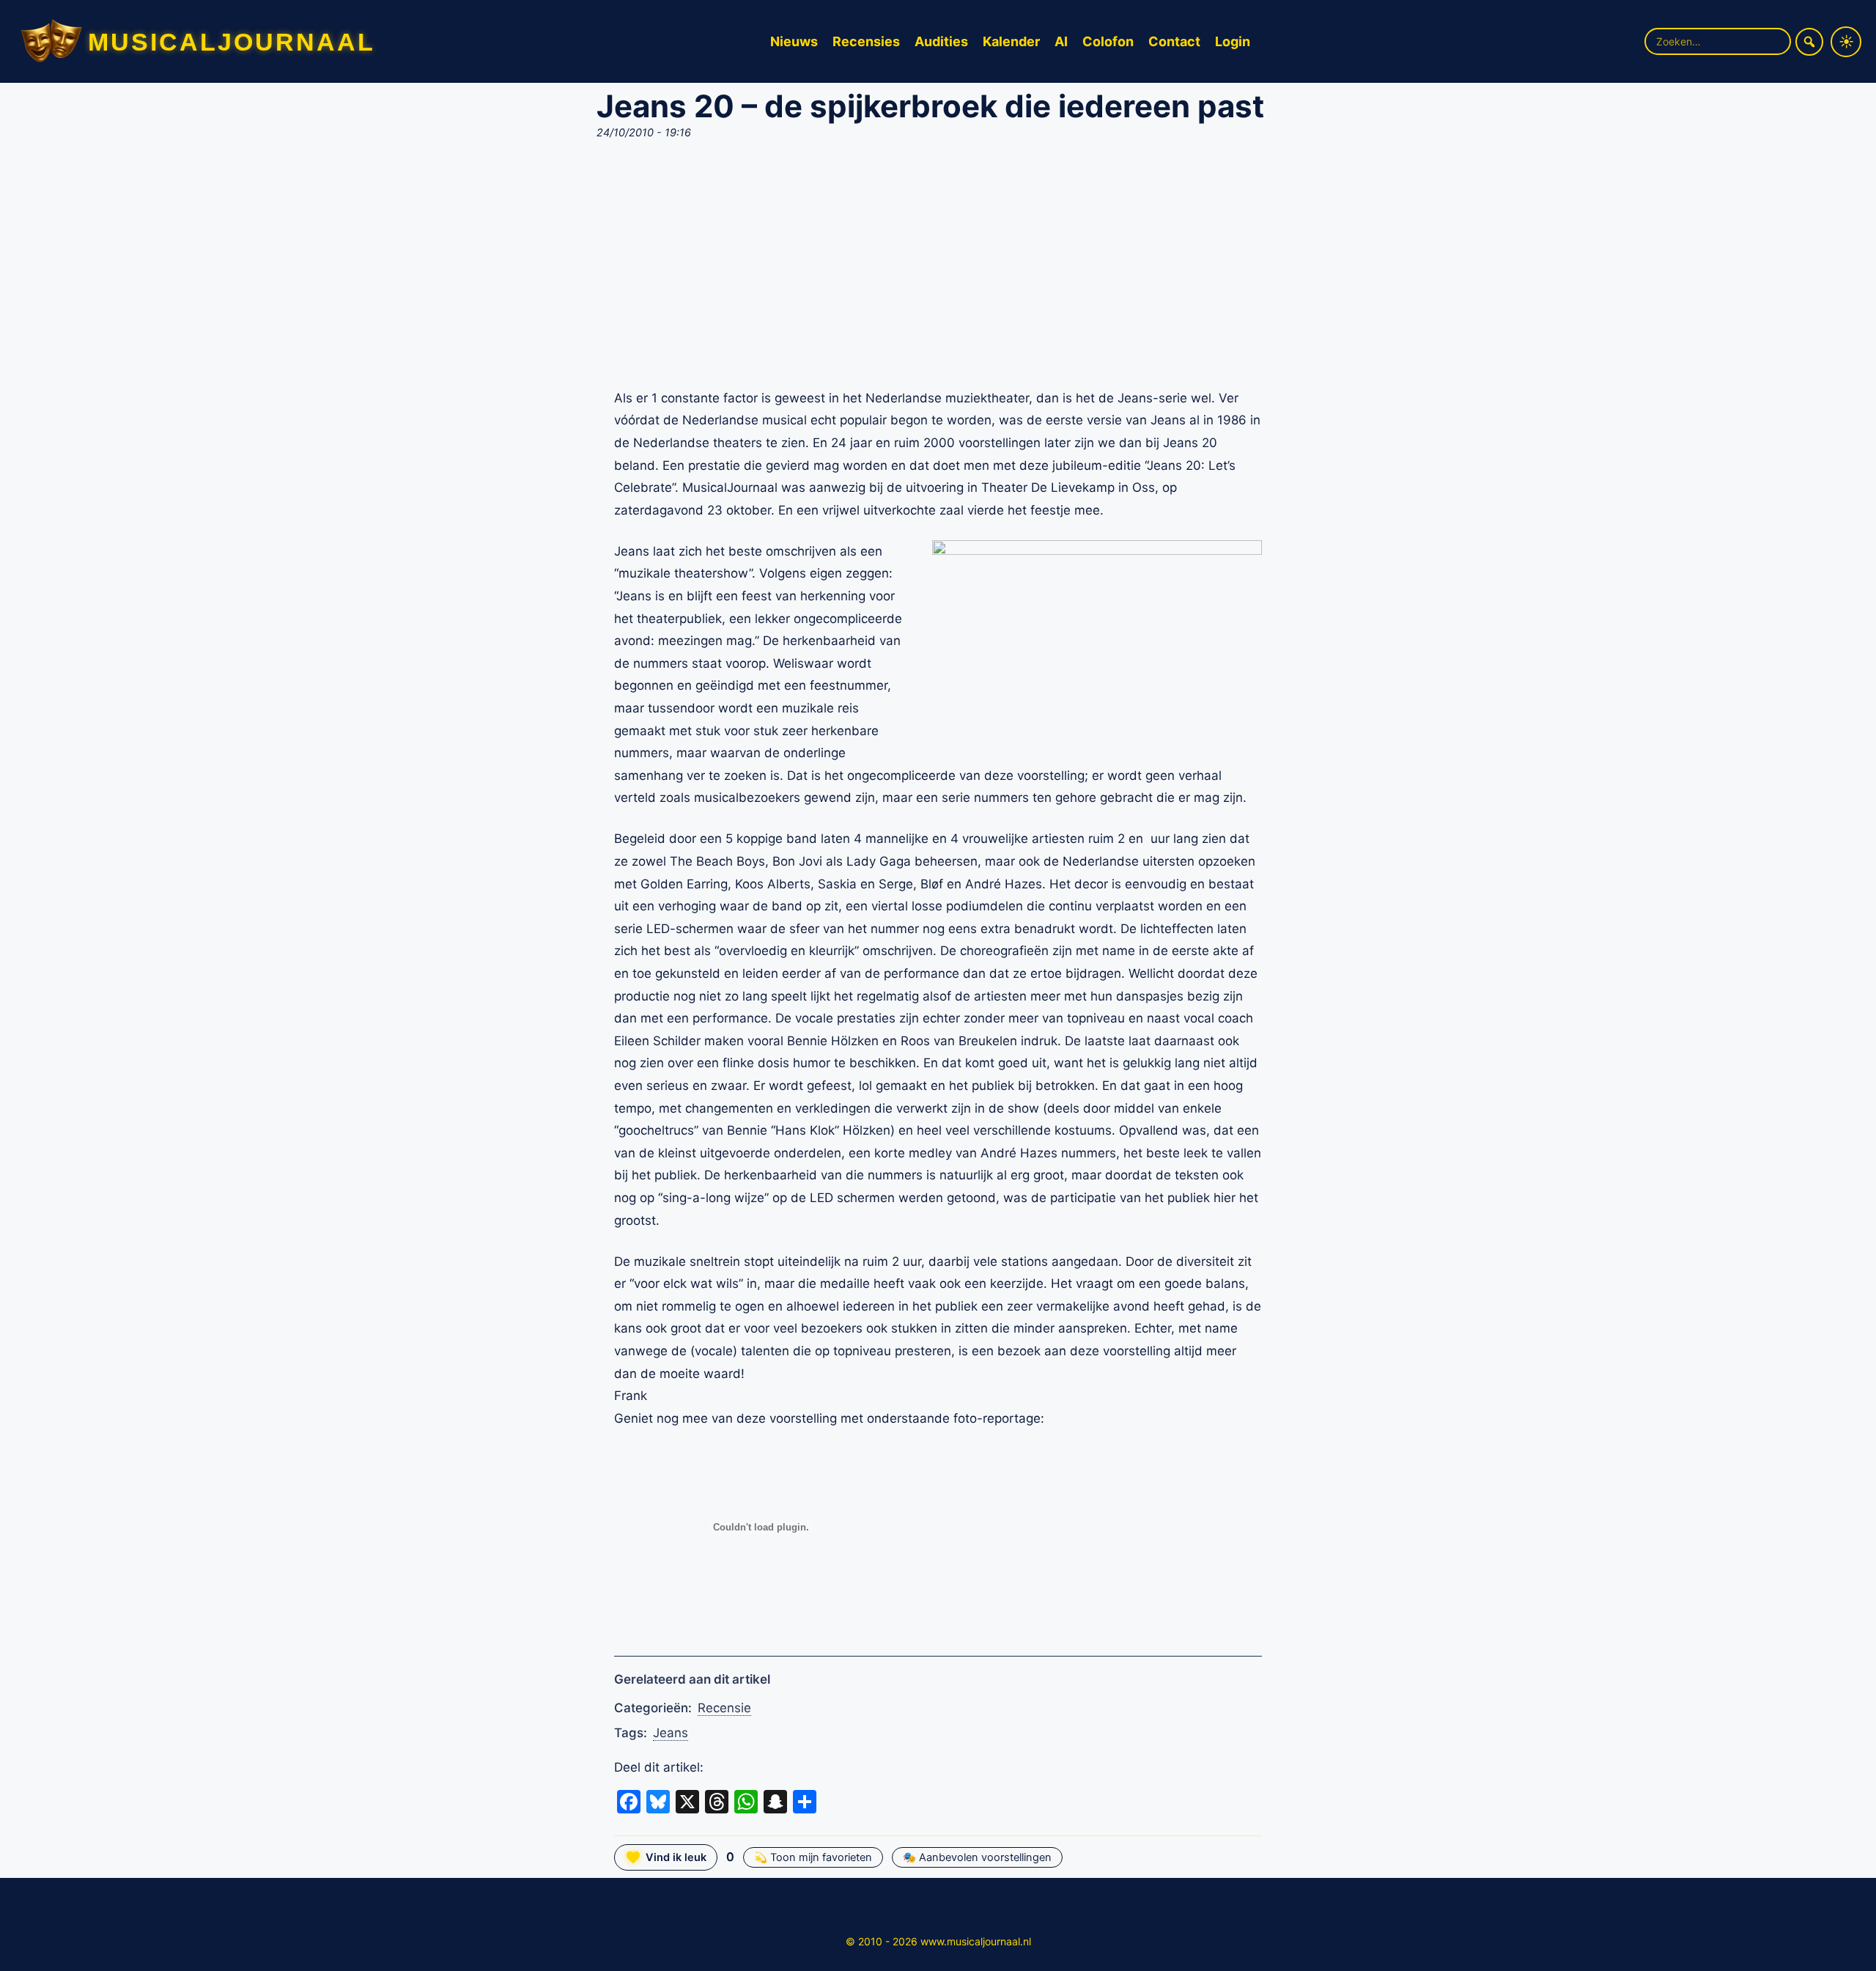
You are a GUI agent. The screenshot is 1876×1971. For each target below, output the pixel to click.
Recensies (866, 41)
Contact (1174, 41)
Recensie (724, 1708)
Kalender (1011, 41)
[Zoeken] (1809, 42)
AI (1061, 41)
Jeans (671, 1733)
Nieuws (794, 41)
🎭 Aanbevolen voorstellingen (977, 1857)
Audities (941, 41)
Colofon (1108, 41)
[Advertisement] (938, 268)
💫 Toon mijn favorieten (813, 1857)
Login (1233, 41)
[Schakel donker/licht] (1846, 42)
